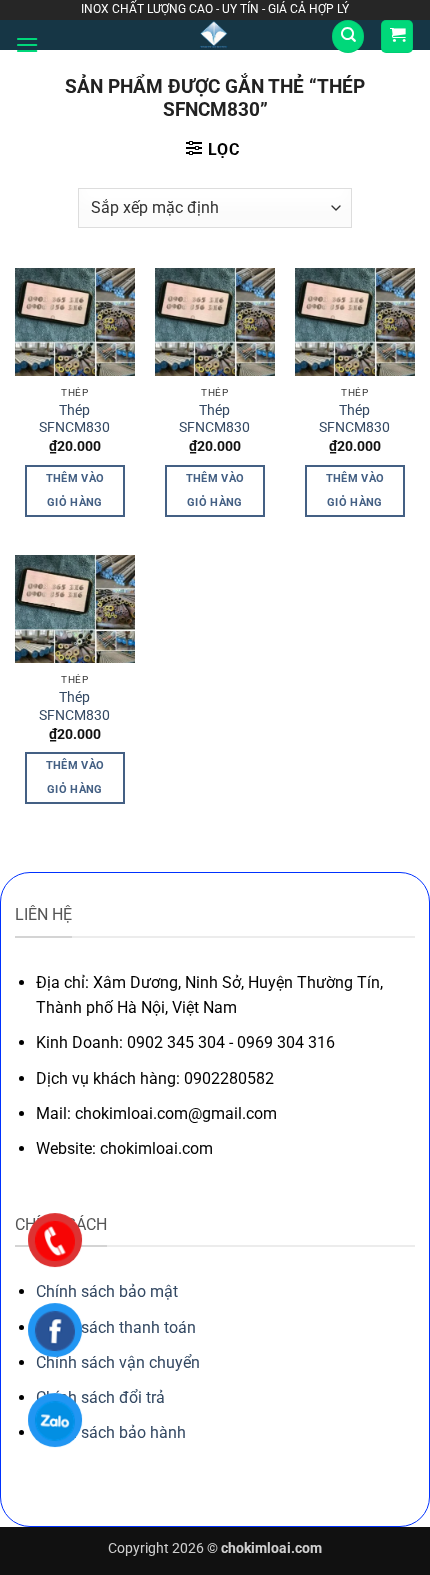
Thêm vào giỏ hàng (75, 490)
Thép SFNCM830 (74, 419)
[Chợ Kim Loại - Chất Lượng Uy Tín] (214, 35)
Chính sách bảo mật (107, 1291)
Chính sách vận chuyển (118, 1362)
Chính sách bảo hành (111, 1432)
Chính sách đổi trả (100, 1397)
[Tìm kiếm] (348, 36)
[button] (27, 44)
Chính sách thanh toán (116, 1327)
